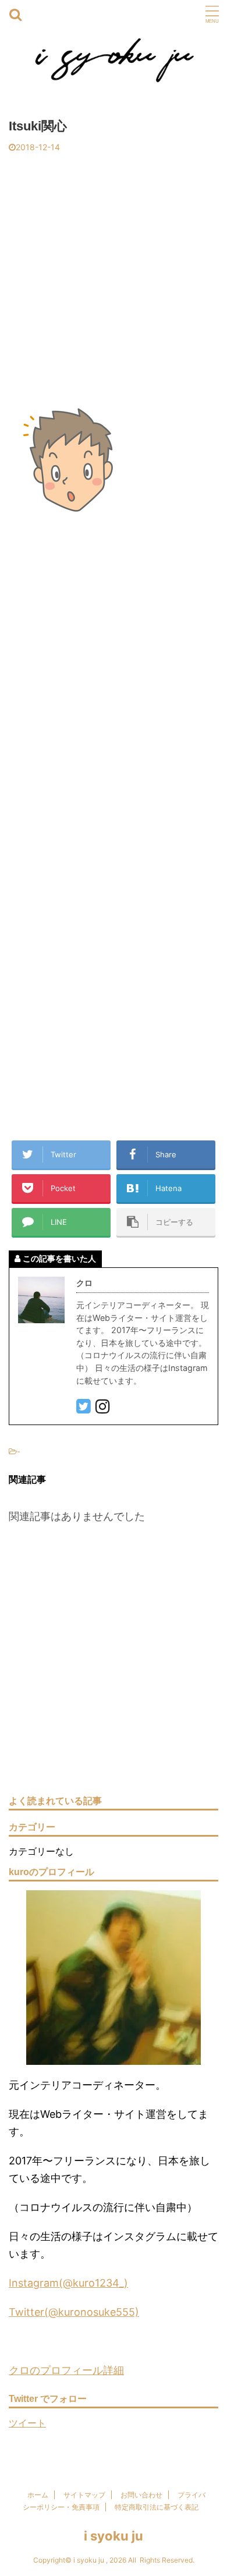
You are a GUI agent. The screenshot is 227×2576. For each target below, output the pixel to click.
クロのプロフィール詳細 (66, 2370)
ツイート (27, 2423)
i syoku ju (114, 2536)
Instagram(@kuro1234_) (68, 2283)
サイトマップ (84, 2495)
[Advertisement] (114, 272)
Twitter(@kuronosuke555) (74, 2312)
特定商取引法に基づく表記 (157, 2507)
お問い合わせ (141, 2495)
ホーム (38, 2495)
